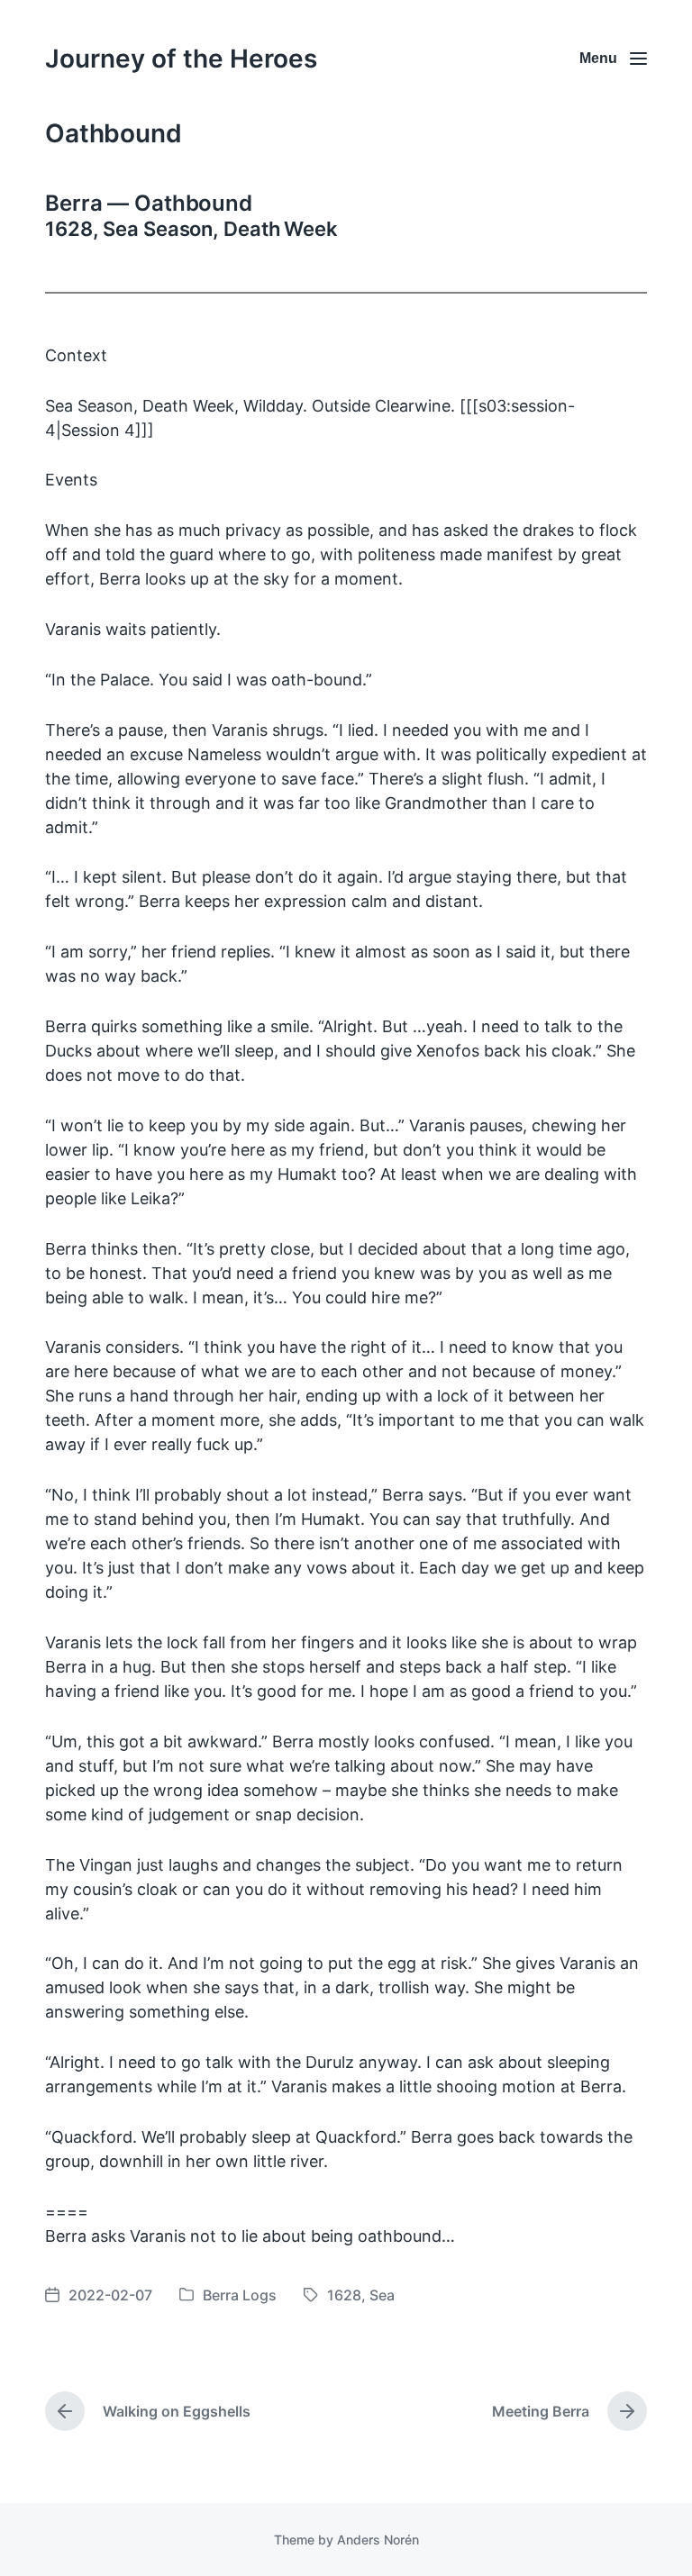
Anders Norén (378, 2540)
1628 (344, 2295)
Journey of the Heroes (181, 59)
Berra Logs (240, 2295)
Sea (382, 2295)
